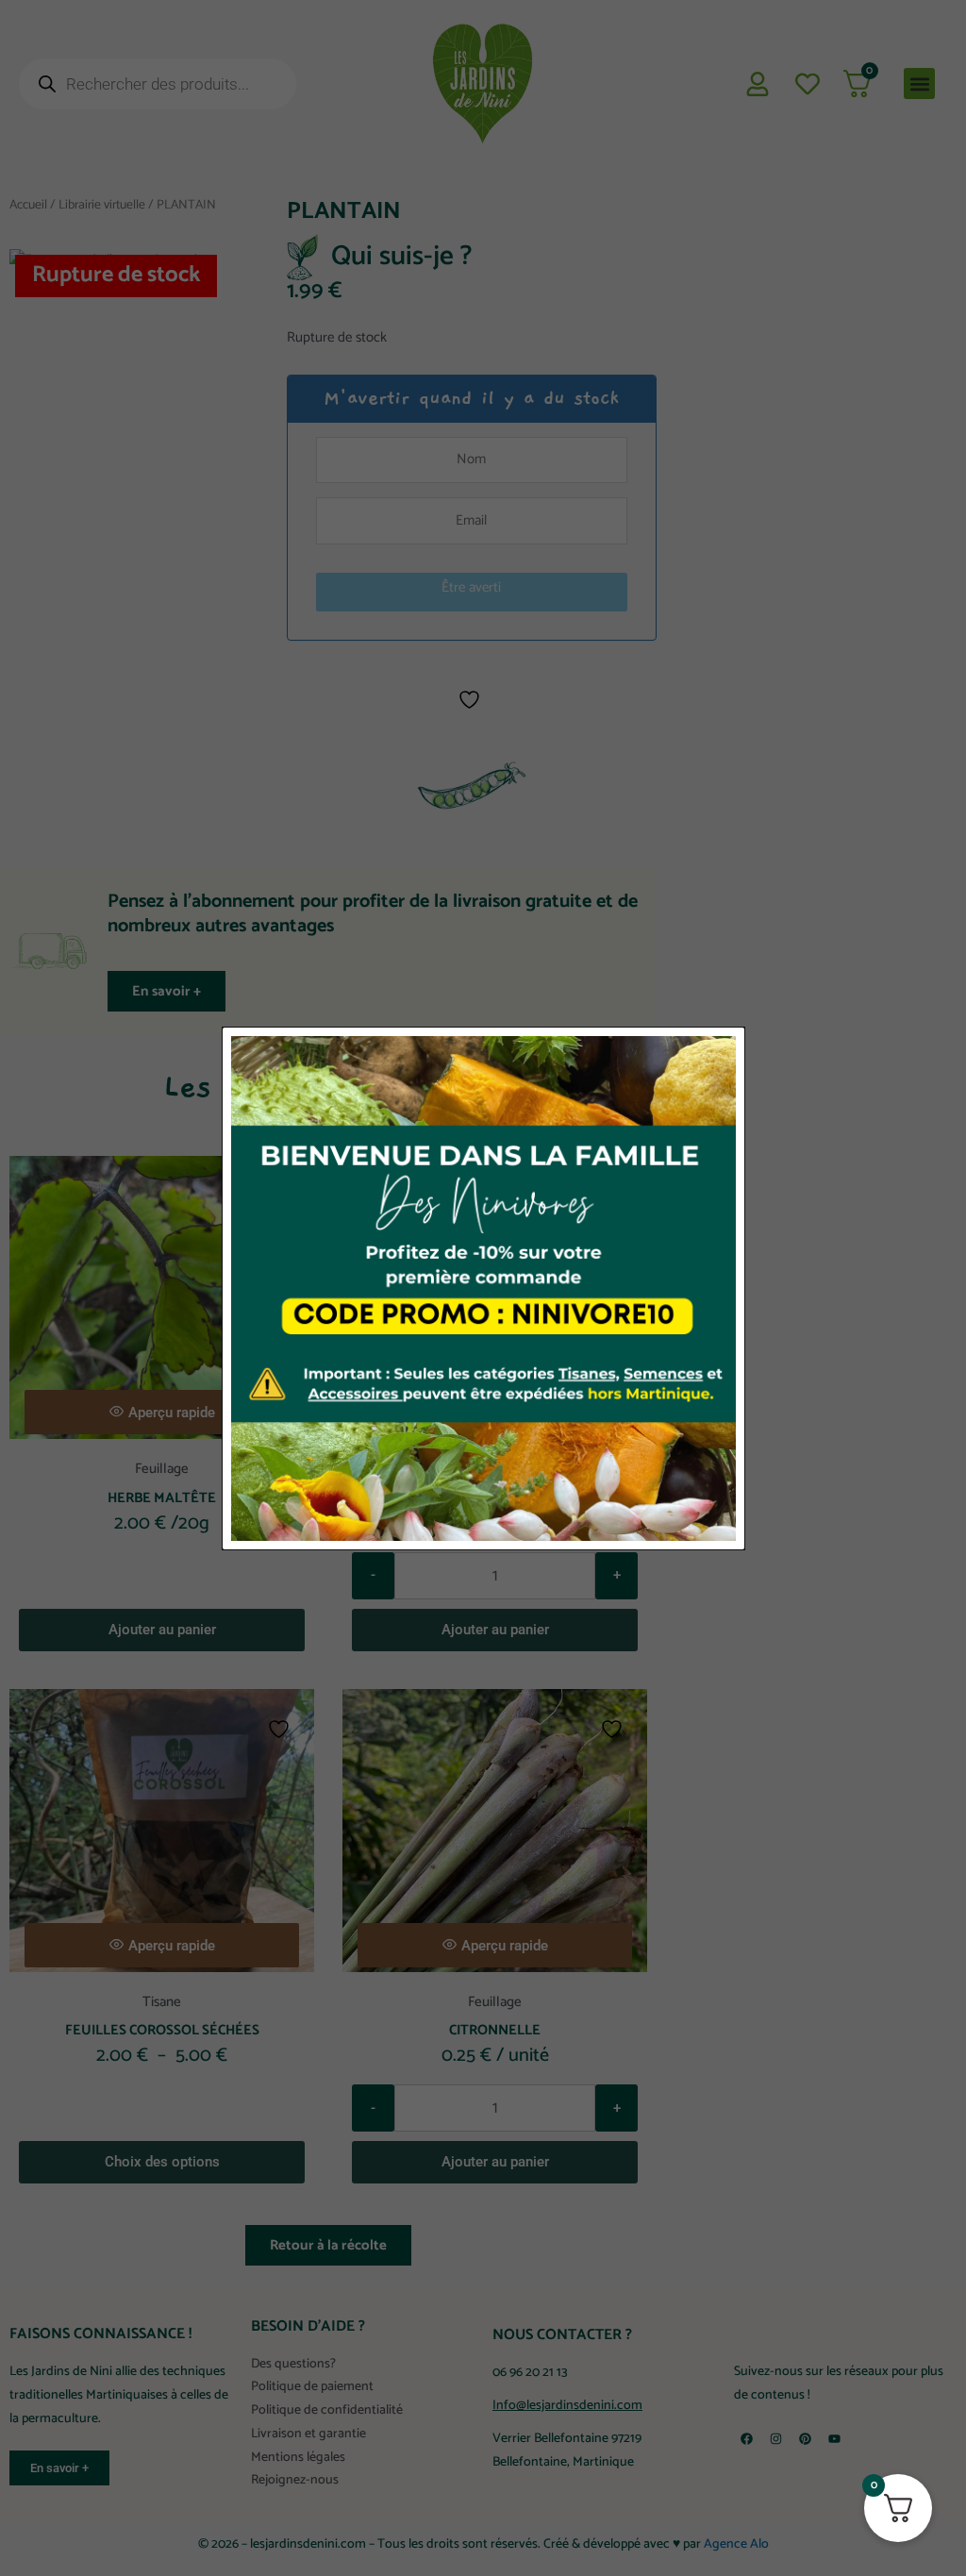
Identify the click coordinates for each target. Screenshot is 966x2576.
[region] (483, 2509)
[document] (483, 1288)
